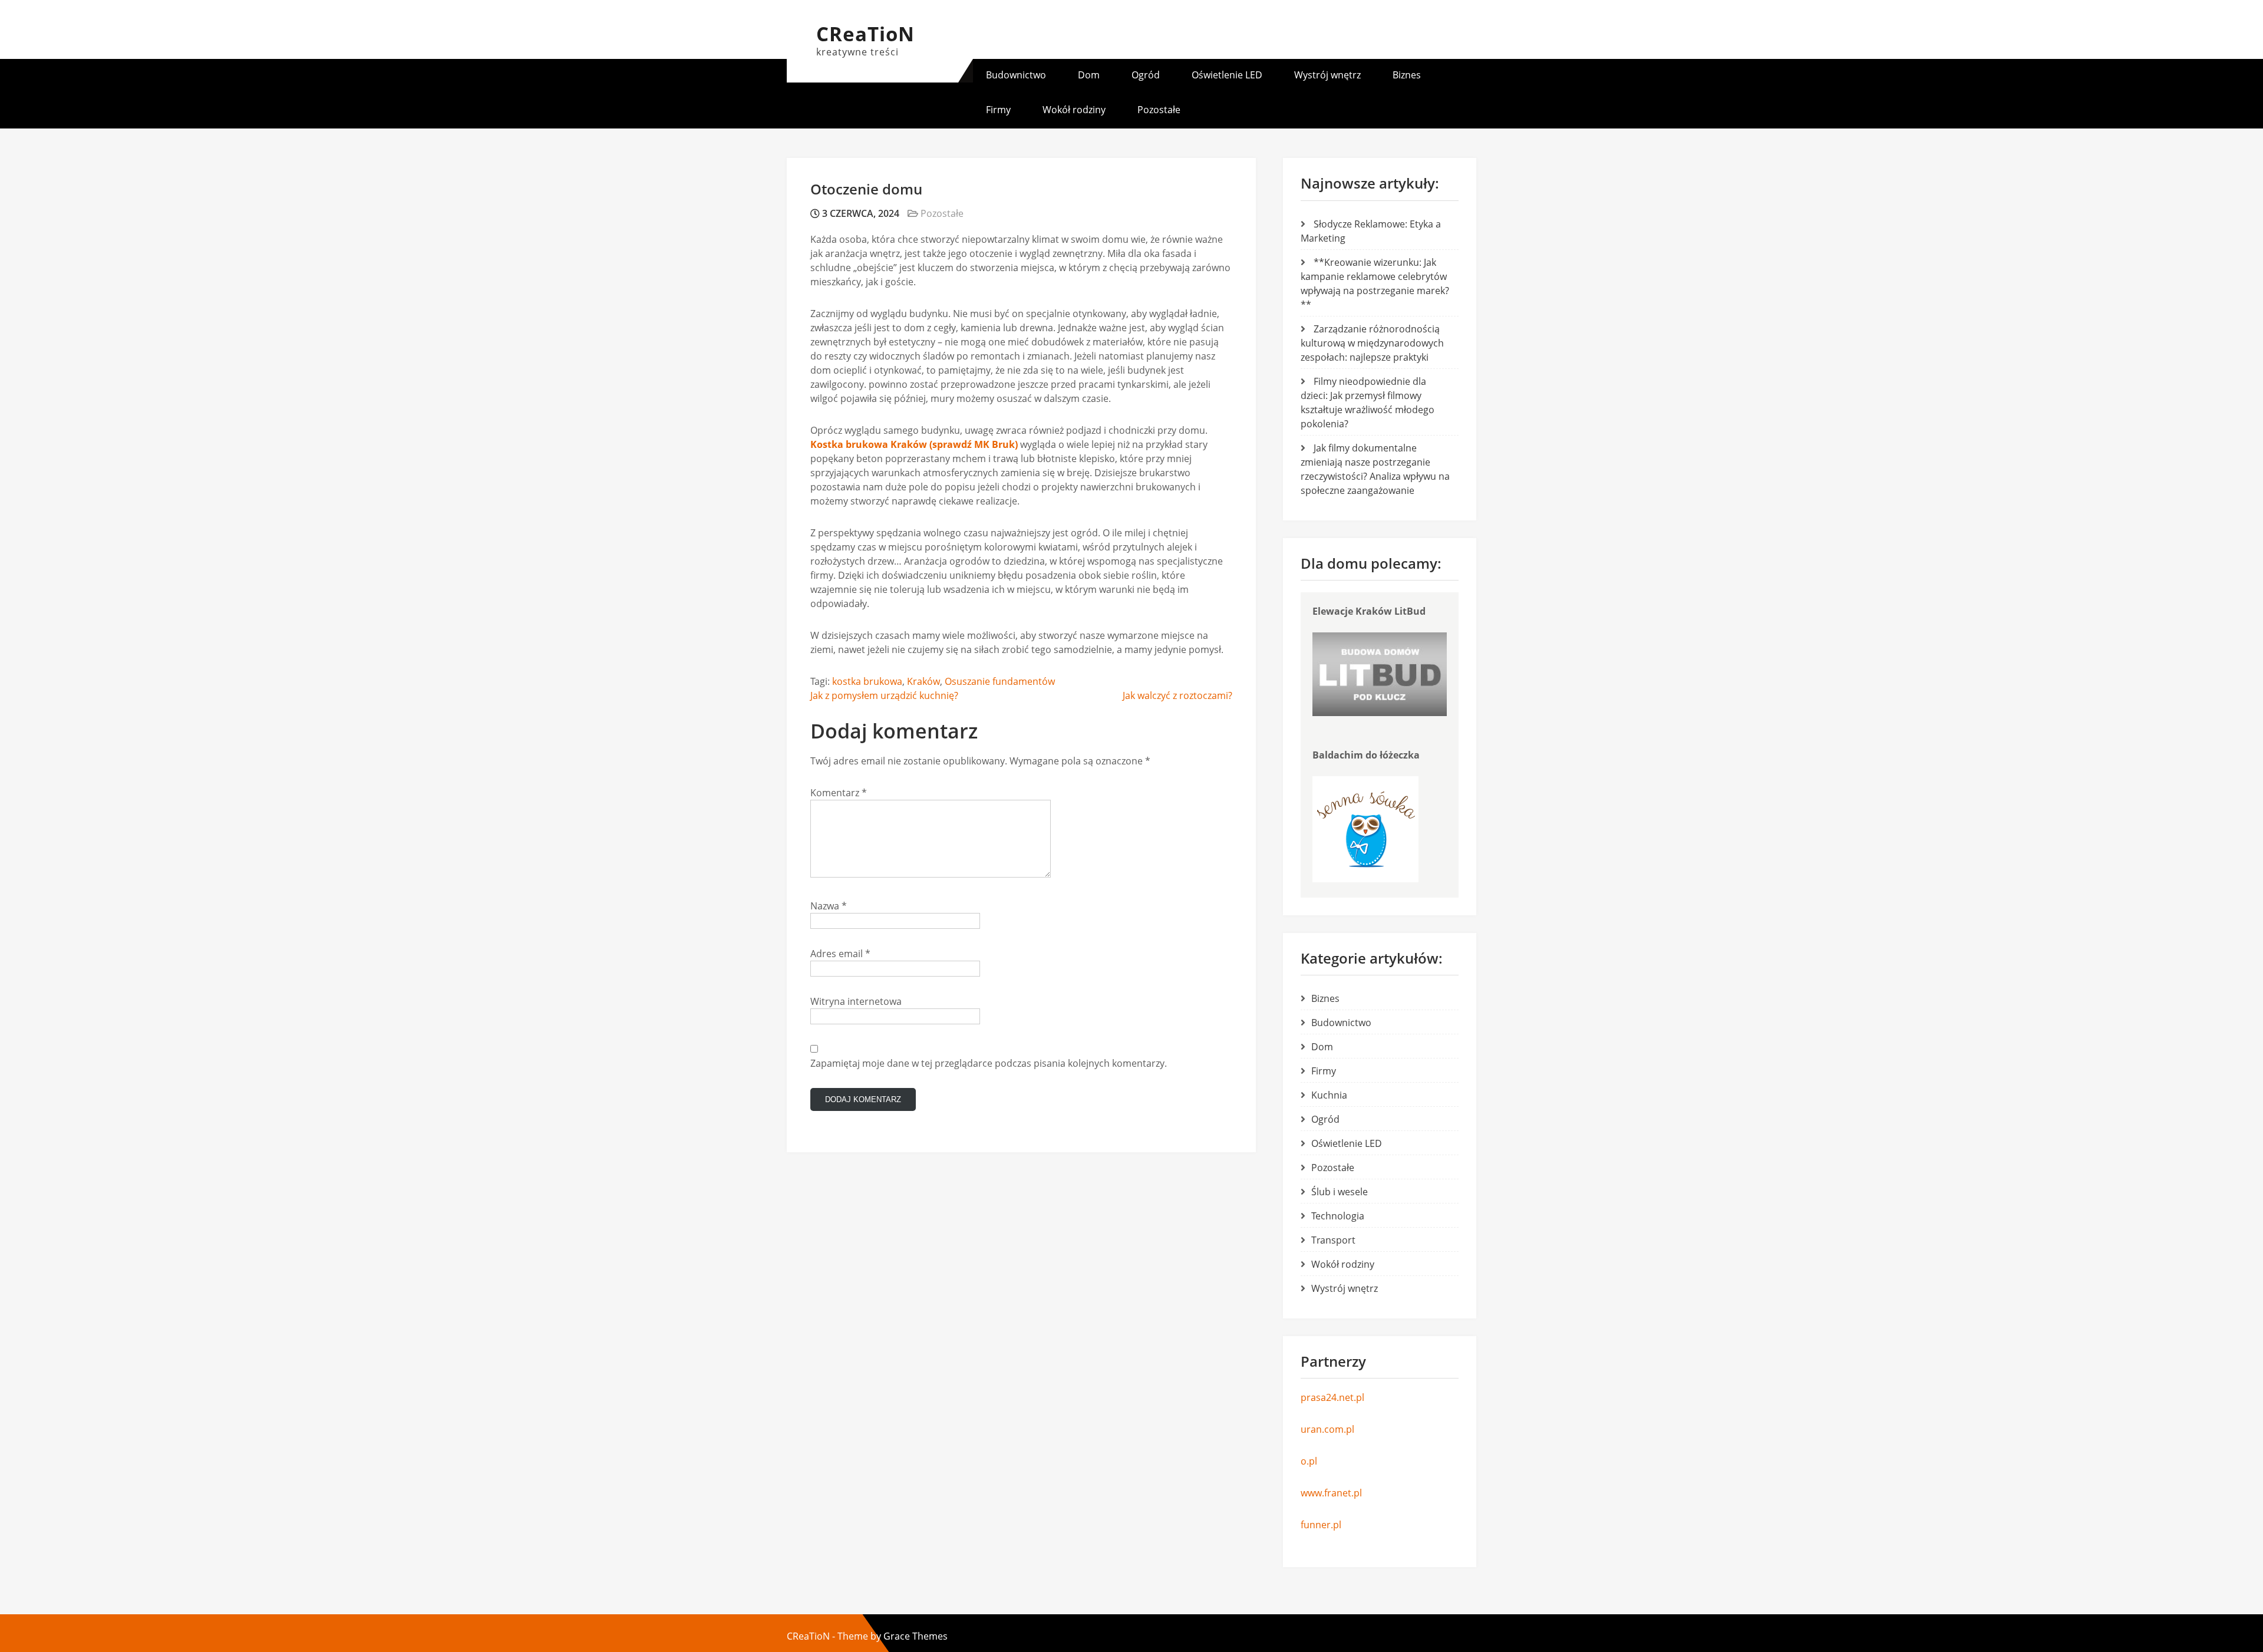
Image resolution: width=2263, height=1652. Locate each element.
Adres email (840, 954)
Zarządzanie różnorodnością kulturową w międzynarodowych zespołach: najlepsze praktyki (1372, 343)
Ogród (1146, 75)
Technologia (1338, 1216)
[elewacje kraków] (1380, 713)
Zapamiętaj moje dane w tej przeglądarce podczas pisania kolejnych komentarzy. (989, 1063)
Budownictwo (1016, 75)
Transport (1333, 1240)
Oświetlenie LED (1227, 75)
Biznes (1407, 75)
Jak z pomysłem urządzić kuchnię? (884, 695)
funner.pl (1321, 1525)
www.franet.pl (1331, 1493)
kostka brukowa (867, 681)
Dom (1089, 75)
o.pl (1309, 1461)
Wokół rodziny (1074, 110)
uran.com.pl (1327, 1429)
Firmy (998, 110)
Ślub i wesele (1340, 1192)
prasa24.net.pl (1332, 1397)
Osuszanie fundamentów (1000, 681)
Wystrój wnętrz (1327, 75)
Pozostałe (1159, 110)
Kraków (923, 681)
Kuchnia (1329, 1095)
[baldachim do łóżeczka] (1365, 879)
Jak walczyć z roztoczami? (1177, 695)
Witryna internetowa (856, 1001)
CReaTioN (865, 34)
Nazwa (829, 906)
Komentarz (839, 793)
